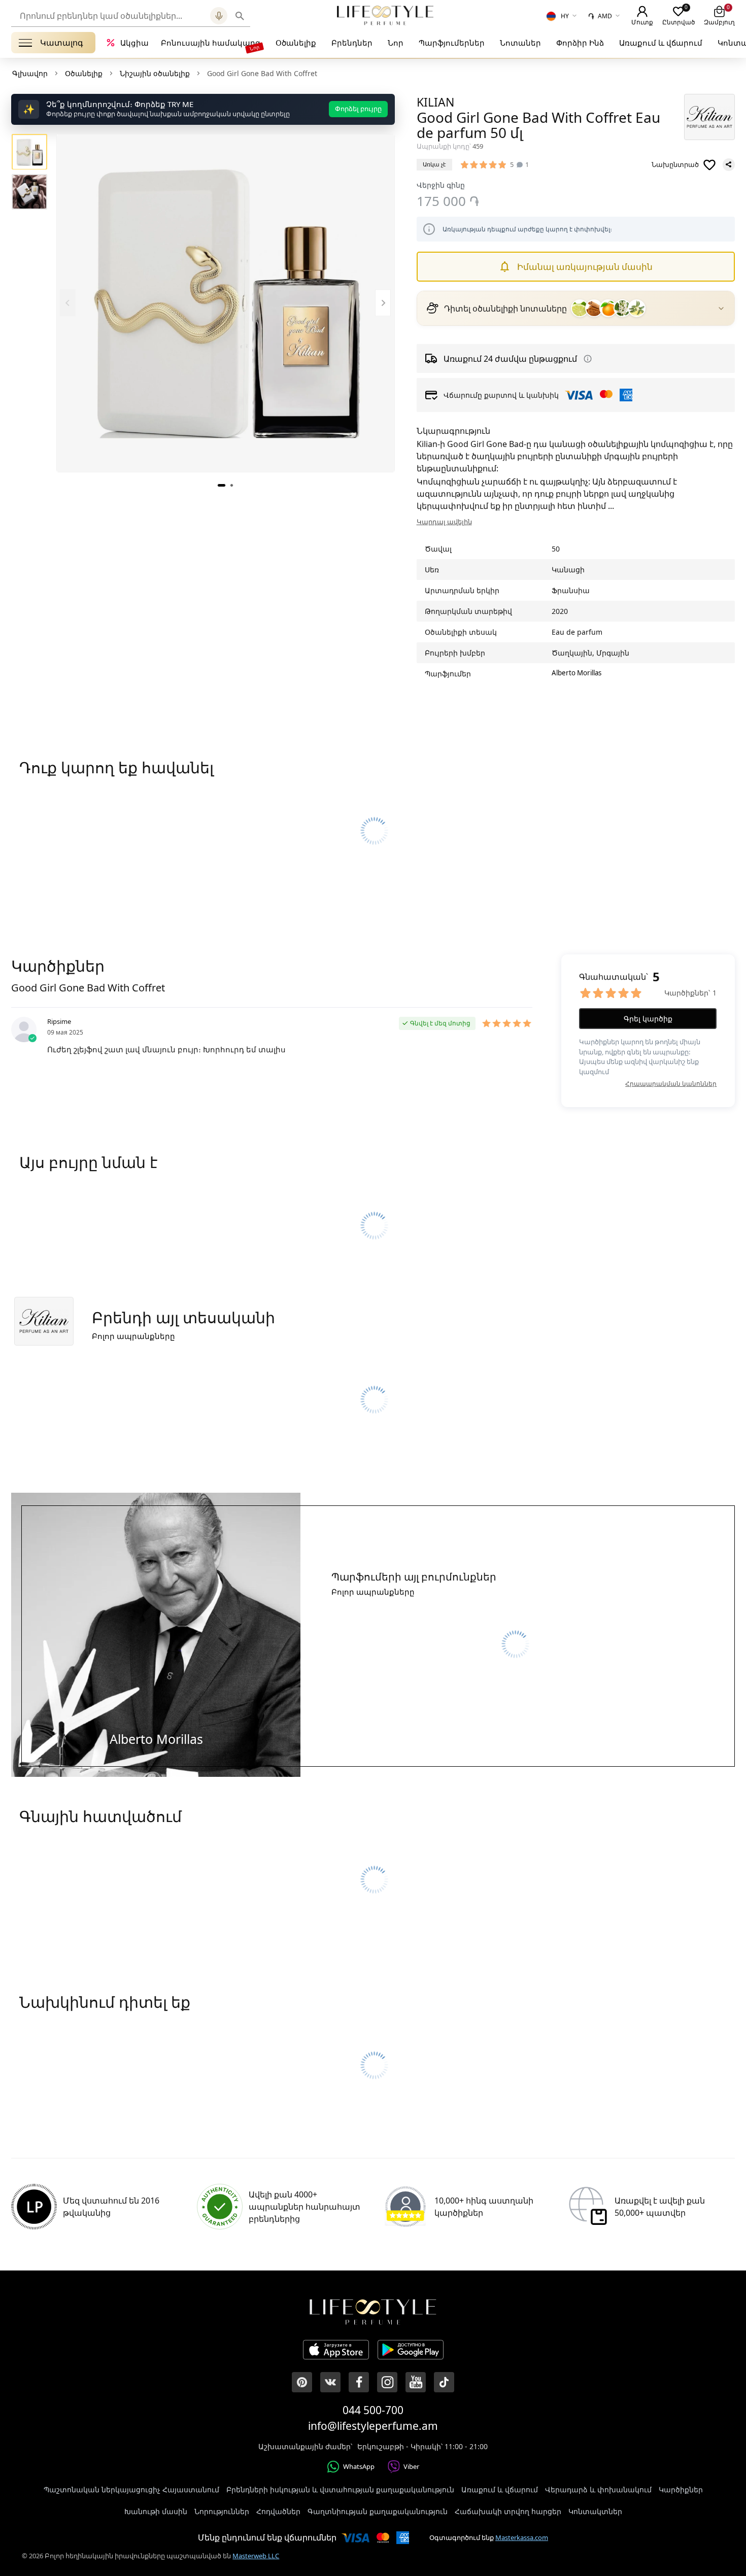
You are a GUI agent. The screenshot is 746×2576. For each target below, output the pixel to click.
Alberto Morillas (577, 673)
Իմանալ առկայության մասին (585, 267)
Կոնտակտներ (595, 2511)
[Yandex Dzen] (444, 2382)
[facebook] (359, 2382)
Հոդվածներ (278, 2511)
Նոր (396, 43)
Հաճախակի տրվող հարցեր (508, 2511)
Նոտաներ (520, 43)
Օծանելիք (296, 43)
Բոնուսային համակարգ (211, 43)
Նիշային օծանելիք (155, 73)
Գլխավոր (30, 73)
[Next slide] (383, 303)
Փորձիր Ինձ (580, 43)
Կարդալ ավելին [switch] (444, 522)
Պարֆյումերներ (452, 43)
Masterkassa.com (522, 2537)
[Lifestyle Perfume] (385, 15)
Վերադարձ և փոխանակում (598, 2489)
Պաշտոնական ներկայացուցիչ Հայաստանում (131, 2489)
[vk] (330, 2382)
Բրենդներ (352, 43)
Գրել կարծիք (648, 1019)
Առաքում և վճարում (661, 43)
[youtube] (416, 2382)
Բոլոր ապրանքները (133, 1336)
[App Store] (336, 2351)
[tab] (222, 485)
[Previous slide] (68, 303)
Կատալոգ (62, 43)
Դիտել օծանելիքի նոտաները (505, 308)
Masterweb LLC (256, 2556)
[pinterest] (302, 2382)
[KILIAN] (709, 117)
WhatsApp (359, 2466)
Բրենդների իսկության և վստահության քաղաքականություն (340, 2489)
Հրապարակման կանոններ (671, 1084)
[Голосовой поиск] (219, 16)
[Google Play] (411, 2351)
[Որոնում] (240, 16)
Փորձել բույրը (358, 109)
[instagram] (387, 2382)
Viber (411, 2466)
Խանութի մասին (156, 2511)
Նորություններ (222, 2511)
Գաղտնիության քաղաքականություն (378, 2511)
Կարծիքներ (681, 2489)
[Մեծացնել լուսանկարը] (226, 303)
